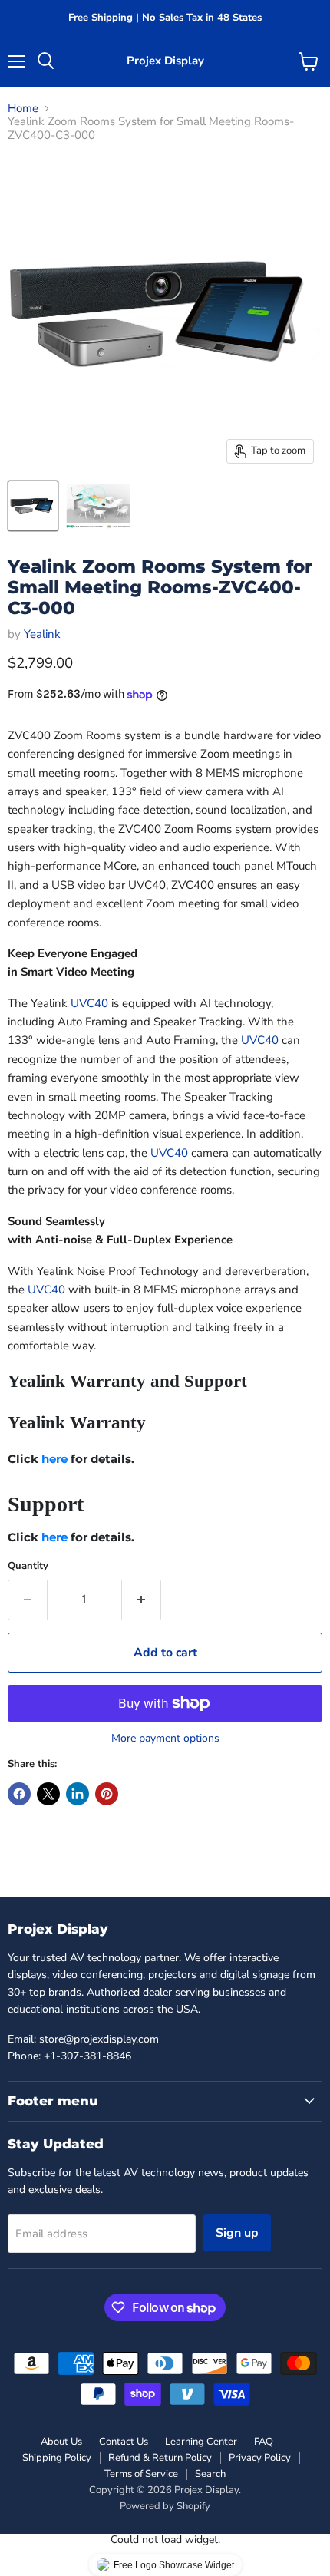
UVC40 (89, 1003)
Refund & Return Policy (160, 2458)
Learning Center (201, 2442)
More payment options (165, 1739)
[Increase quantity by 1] (142, 1600)
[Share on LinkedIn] (78, 1794)
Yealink (42, 634)
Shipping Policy (57, 2458)
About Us (61, 2442)
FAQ (264, 2442)
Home (23, 109)
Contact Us (124, 2442)
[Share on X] (48, 1794)
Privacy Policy (260, 2458)
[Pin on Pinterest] (107, 1794)
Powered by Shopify (165, 2506)
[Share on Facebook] (19, 1794)
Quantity (28, 1566)
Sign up (237, 2233)
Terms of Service (141, 2474)
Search (210, 2474)
